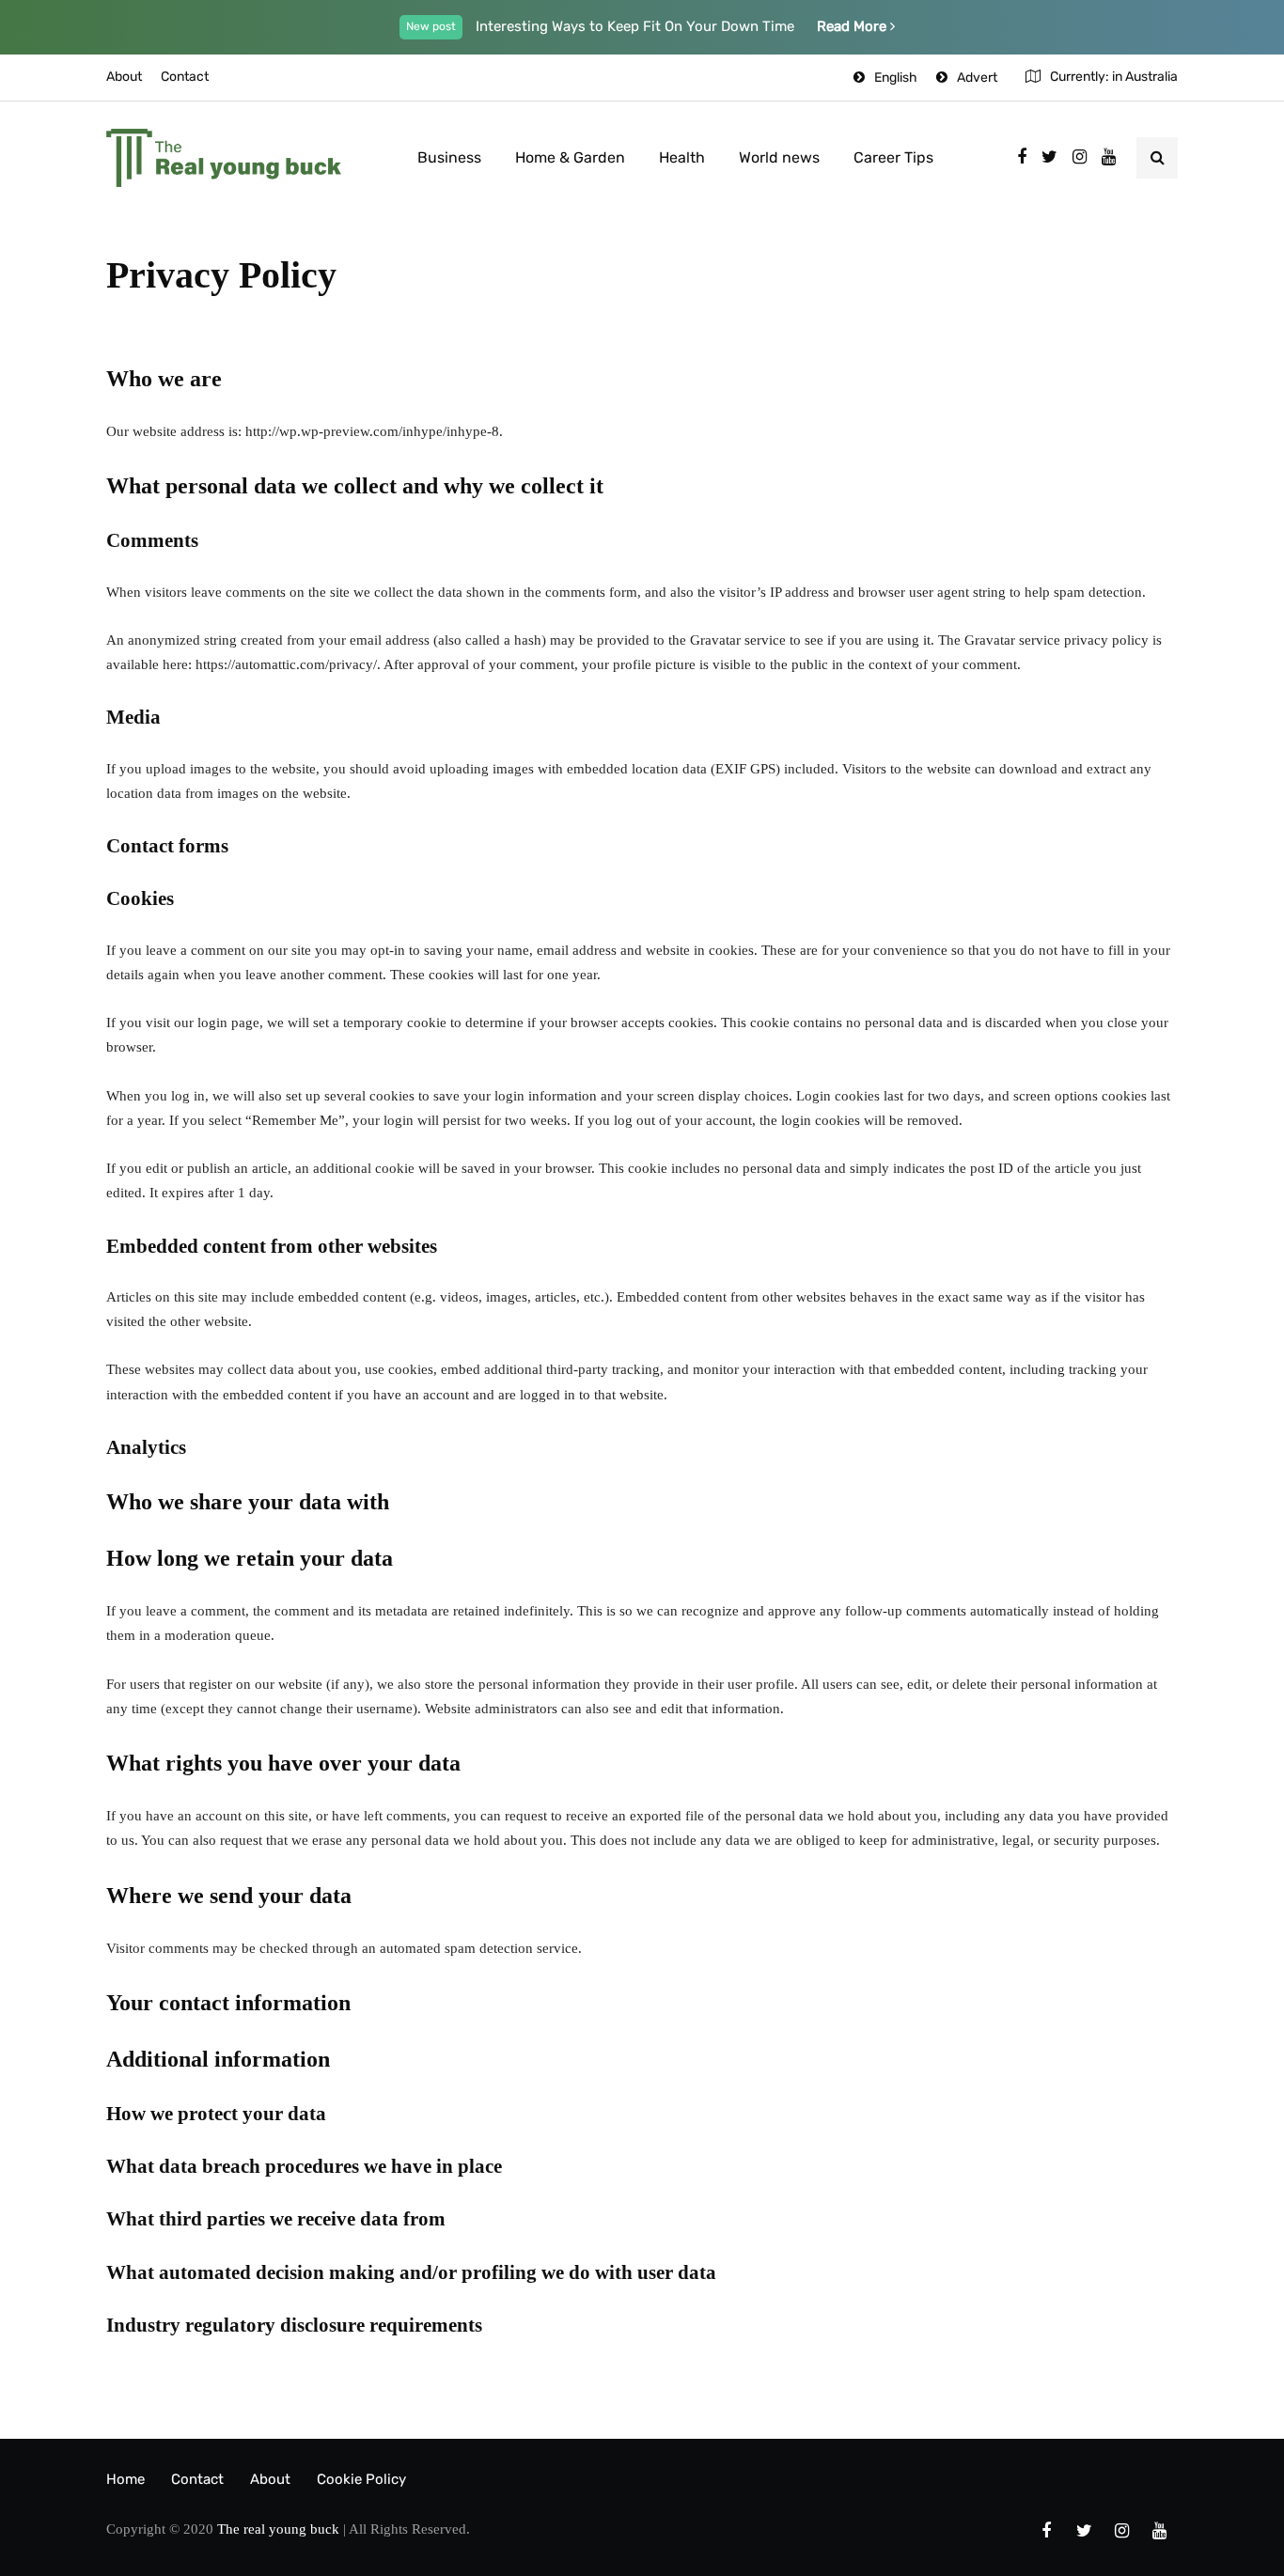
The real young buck (278, 2529)
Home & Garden (570, 157)
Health (682, 157)
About (124, 77)
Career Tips (893, 157)
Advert (977, 78)
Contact (185, 77)
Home (125, 2479)
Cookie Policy (361, 2479)
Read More (853, 26)
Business (449, 157)
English (896, 78)
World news (779, 157)
